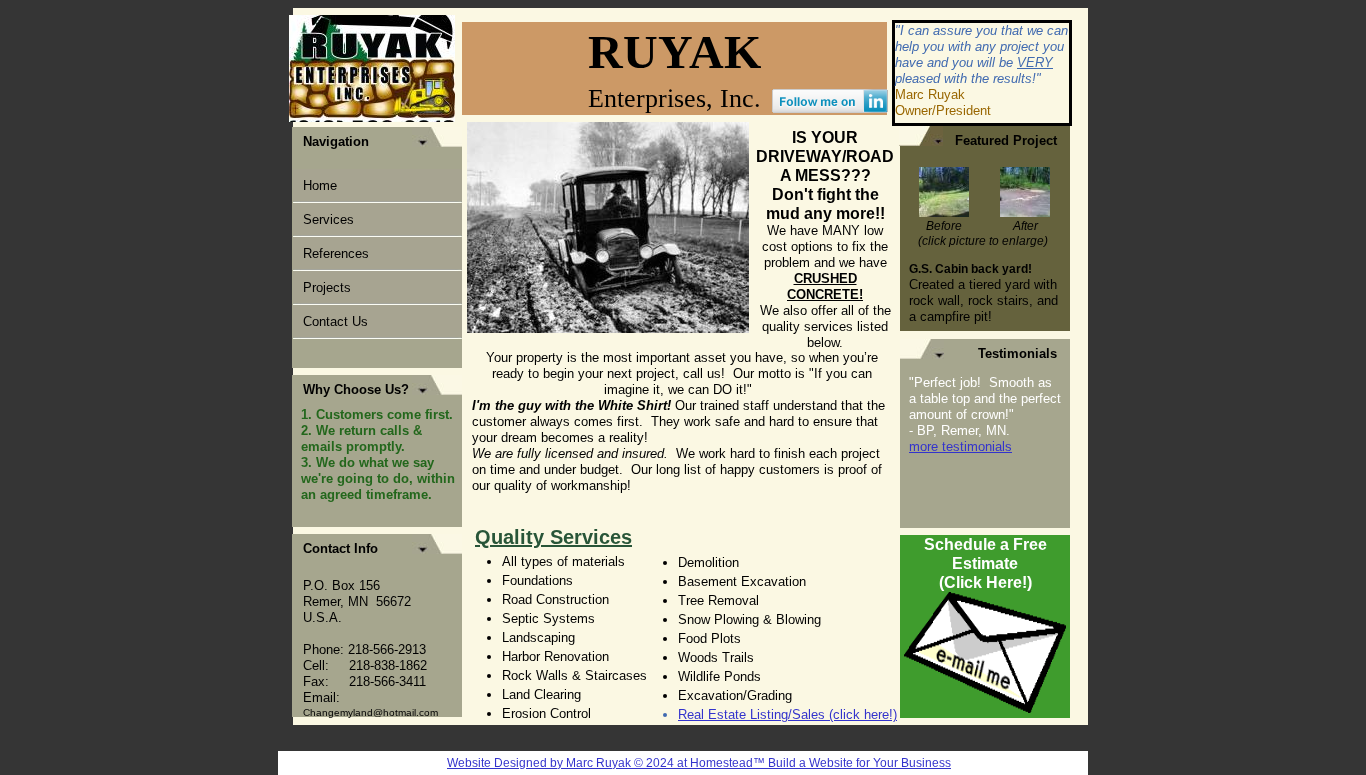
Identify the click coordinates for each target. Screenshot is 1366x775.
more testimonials (960, 446)
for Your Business (902, 763)
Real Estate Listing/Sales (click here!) (787, 714)
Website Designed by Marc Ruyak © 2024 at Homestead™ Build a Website (650, 763)
